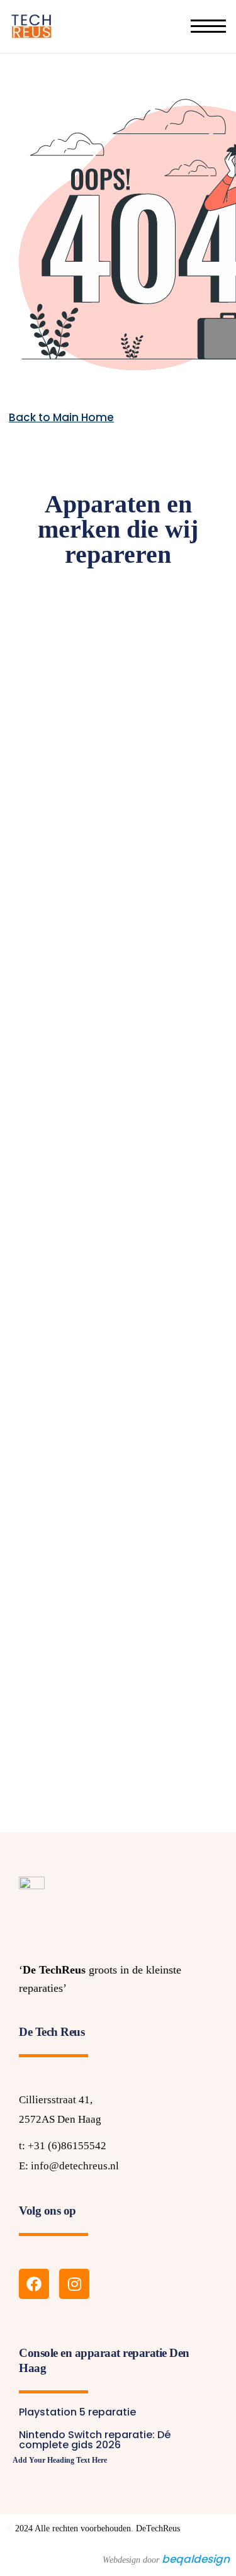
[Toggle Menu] (208, 26)
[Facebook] (34, 2284)
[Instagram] (74, 2284)
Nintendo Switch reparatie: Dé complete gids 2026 (95, 2440)
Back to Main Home (61, 417)
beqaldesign (196, 2559)
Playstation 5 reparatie (77, 2412)
